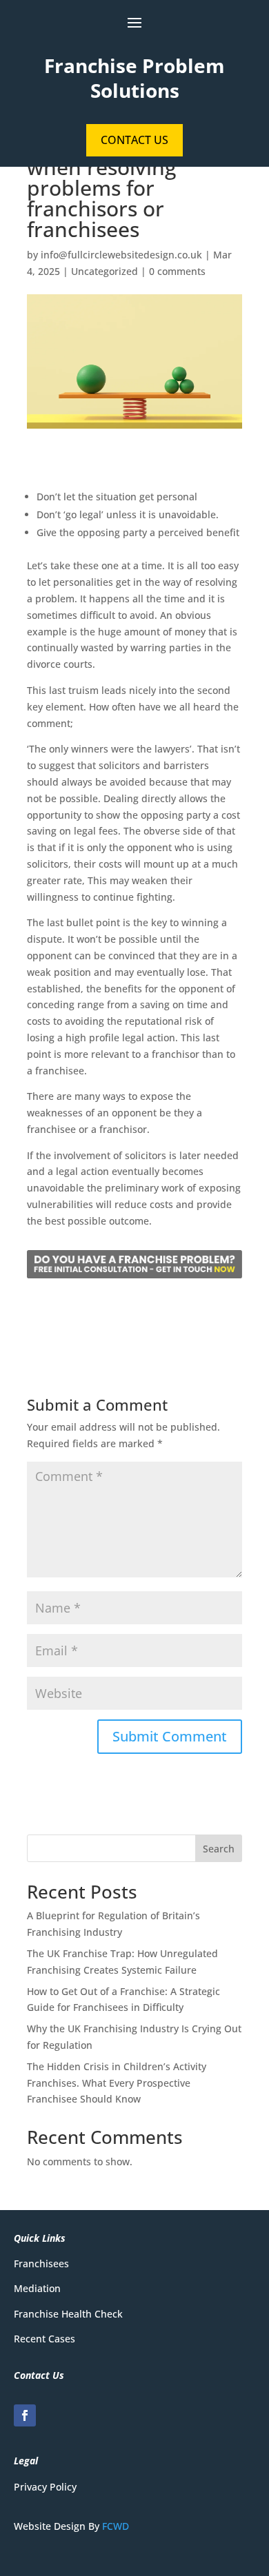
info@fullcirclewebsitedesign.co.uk (121, 255)
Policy (62, 2487)
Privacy (30, 2487)
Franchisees (41, 2263)
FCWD (116, 2526)
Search (219, 1849)
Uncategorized (104, 271)
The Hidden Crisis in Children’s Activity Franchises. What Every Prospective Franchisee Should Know (117, 2083)
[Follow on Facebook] (25, 2415)
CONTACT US (134, 140)
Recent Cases (44, 2339)
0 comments (177, 271)
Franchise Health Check (68, 2314)
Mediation (37, 2288)
